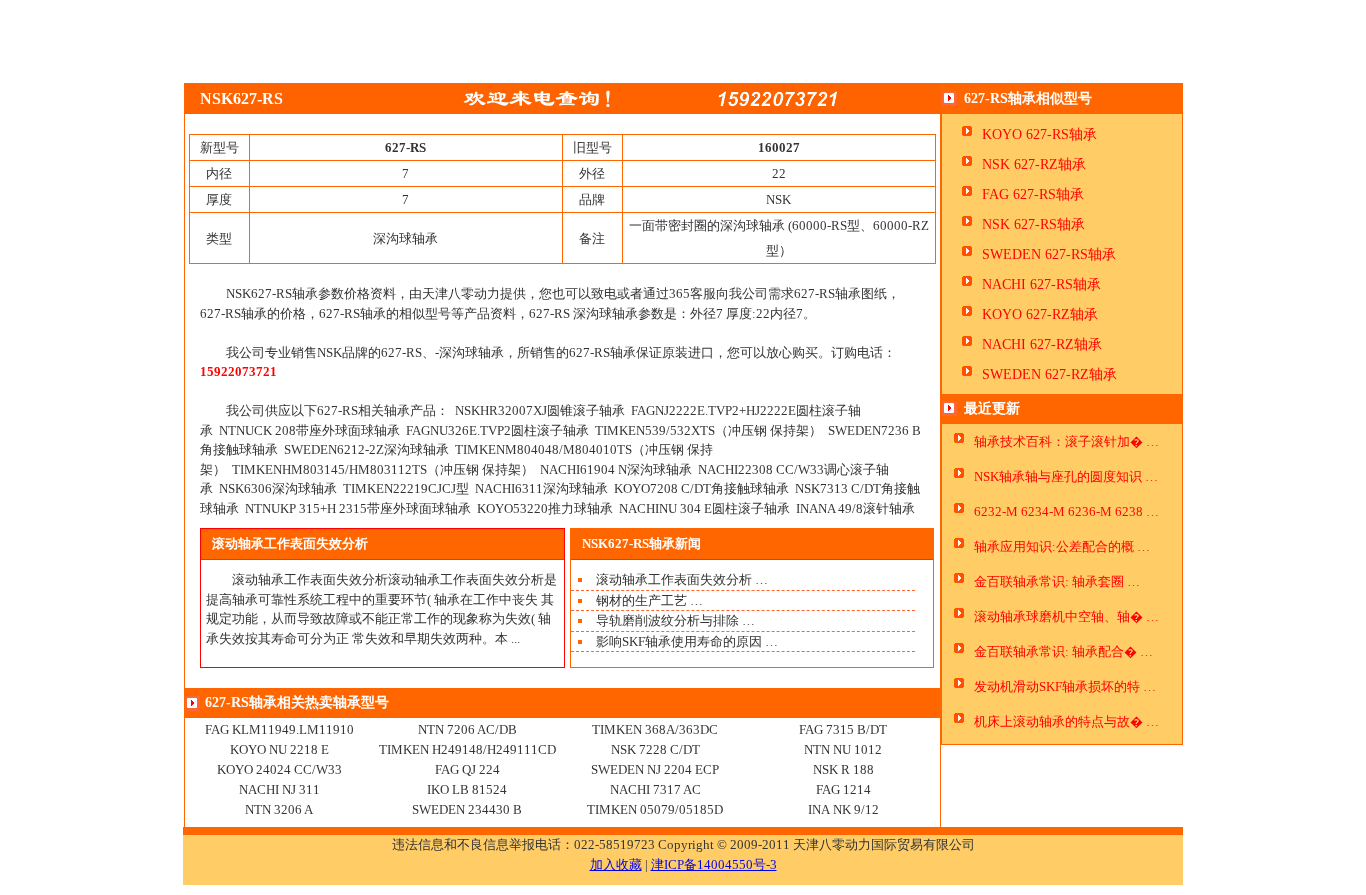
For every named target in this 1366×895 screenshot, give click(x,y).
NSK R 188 (843, 769)
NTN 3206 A (279, 809)
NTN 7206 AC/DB (467, 729)
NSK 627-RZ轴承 (1034, 164)
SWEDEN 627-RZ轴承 (1049, 374)
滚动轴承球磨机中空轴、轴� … (1066, 616)
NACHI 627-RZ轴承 (1042, 344)
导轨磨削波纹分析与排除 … (675, 620)
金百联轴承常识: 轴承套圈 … (1057, 581)
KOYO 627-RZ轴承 (1040, 314)
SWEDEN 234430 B (467, 809)
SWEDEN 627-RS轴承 (1049, 254)
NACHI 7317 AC (655, 789)
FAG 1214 (843, 789)
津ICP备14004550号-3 (714, 864)
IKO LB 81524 (467, 789)
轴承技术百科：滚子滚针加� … (1066, 441)
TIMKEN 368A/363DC (655, 729)
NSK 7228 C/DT (655, 749)
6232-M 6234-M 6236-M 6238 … (1066, 511)
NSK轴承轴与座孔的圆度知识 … (1066, 476)
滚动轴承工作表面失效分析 (290, 543)
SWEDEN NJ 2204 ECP (655, 769)
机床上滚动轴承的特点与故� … (1066, 721)
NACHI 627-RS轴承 (1041, 284)
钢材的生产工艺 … (649, 600)
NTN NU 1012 (843, 749)
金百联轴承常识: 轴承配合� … (1063, 651)
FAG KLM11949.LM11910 (279, 729)
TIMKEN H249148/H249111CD (467, 749)
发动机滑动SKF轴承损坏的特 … (1065, 686)
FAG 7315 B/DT (843, 729)
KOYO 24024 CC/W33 (279, 769)
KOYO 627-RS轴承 (1039, 134)
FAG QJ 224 (467, 769)
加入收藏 (616, 864)
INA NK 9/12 (843, 809)
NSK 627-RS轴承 (1033, 224)
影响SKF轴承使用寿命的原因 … (687, 641)
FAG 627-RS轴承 (1033, 194)
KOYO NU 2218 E (279, 749)
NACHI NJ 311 (279, 789)
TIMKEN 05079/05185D (655, 809)
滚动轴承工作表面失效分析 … (682, 579)
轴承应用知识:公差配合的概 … (1062, 546)
